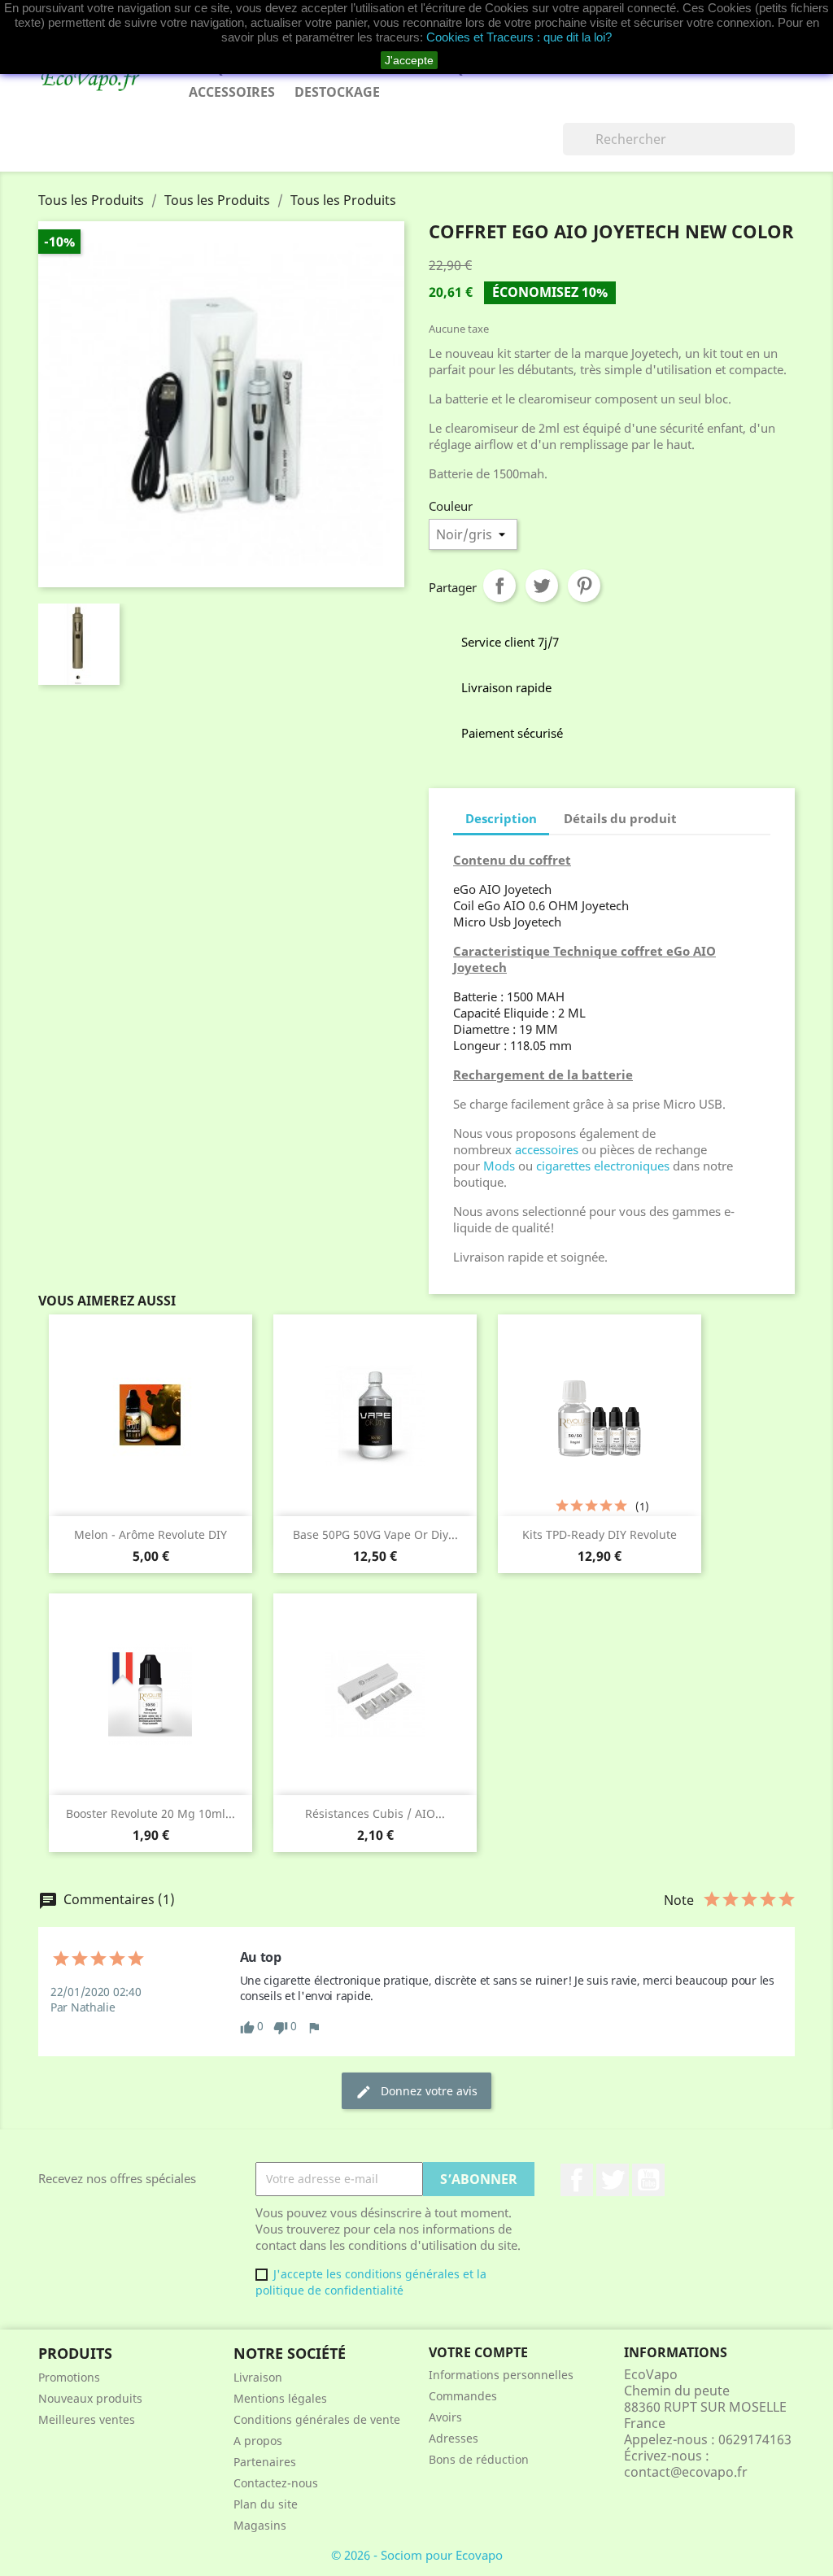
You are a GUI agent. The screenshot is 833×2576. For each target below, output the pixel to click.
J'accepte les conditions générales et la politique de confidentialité (371, 2282)
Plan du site (266, 2504)
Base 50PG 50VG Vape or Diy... (375, 1534)
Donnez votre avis (416, 2092)
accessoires (548, 1149)
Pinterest (584, 586)
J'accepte (409, 60)
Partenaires (265, 2462)
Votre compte (478, 2352)
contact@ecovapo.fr (686, 2472)
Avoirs (445, 2417)
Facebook (577, 2180)
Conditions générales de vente (317, 2419)
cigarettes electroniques (603, 1166)
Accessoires (232, 92)
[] (788, 150)
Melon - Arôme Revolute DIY (150, 1534)
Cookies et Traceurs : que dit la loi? (519, 37)
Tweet (542, 586)
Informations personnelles (501, 2375)
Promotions (69, 2377)
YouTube (648, 2180)
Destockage (337, 92)
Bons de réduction (479, 2459)
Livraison (258, 2377)
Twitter (613, 2180)
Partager (499, 586)
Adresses (454, 2438)
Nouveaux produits (90, 2398)
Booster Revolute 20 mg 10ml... (150, 1813)
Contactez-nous (276, 2483)
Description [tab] (501, 818)
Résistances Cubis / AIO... (375, 1813)
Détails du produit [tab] (620, 818)
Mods (499, 1166)
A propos (258, 2441)
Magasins (260, 2525)
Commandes (463, 2396)
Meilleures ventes (87, 2419)
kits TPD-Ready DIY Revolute (600, 1534)
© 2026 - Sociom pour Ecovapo (417, 2555)
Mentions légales (280, 2398)
